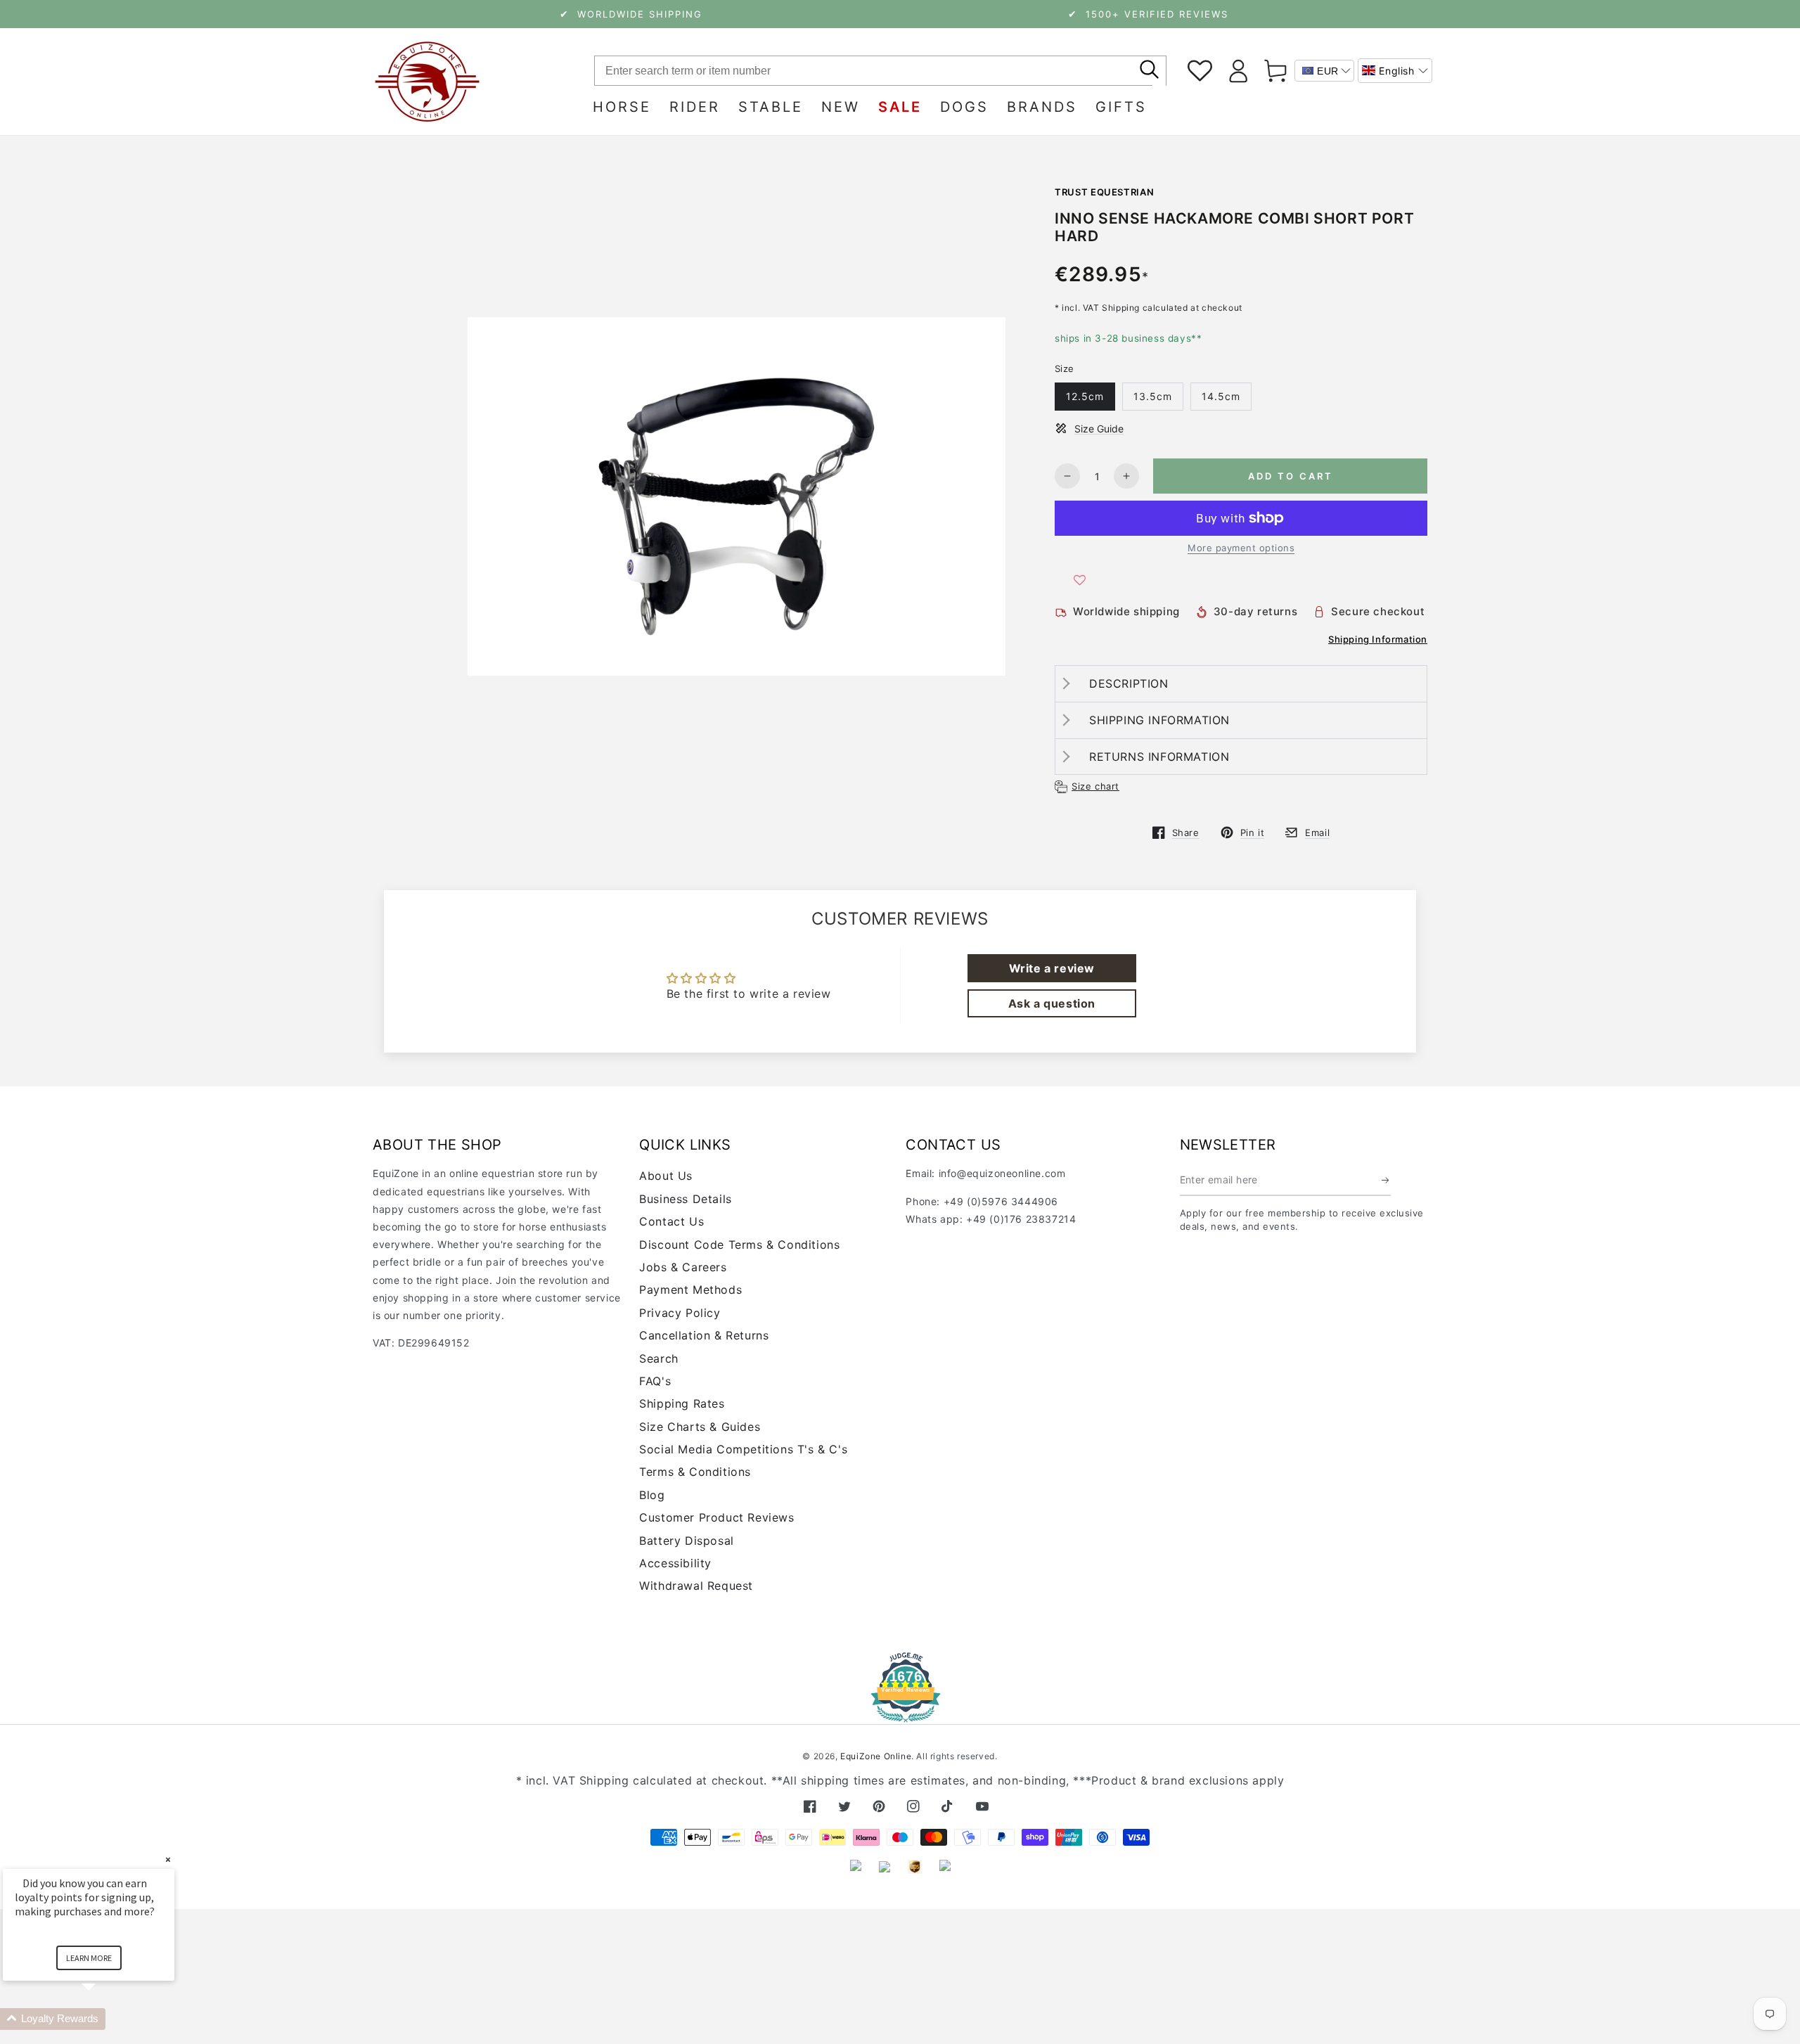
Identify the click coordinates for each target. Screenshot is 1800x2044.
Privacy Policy (680, 1313)
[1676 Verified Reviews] (900, 1712)
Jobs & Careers (683, 1267)
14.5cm (1221, 396)
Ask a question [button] (1052, 1003)
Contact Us (671, 1221)
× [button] (168, 1859)
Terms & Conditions (695, 1472)
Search (659, 1358)
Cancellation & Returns (704, 1335)
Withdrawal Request (696, 1586)
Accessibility (675, 1563)
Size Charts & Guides (700, 1427)
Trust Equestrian (1104, 192)
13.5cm (1153, 396)
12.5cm (1085, 396)
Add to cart (1291, 476)
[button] (1395, 71)
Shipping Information (1378, 639)
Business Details (686, 1199)
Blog (652, 1495)
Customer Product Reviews (716, 1517)
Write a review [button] (1052, 968)
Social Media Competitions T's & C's (743, 1449)
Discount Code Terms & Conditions (739, 1245)
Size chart (1095, 786)
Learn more (89, 1958)
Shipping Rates (682, 1403)
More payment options (1241, 548)
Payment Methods (690, 1290)
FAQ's (655, 1381)
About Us (666, 1176)
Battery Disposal (687, 1541)
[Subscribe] (1386, 1180)
